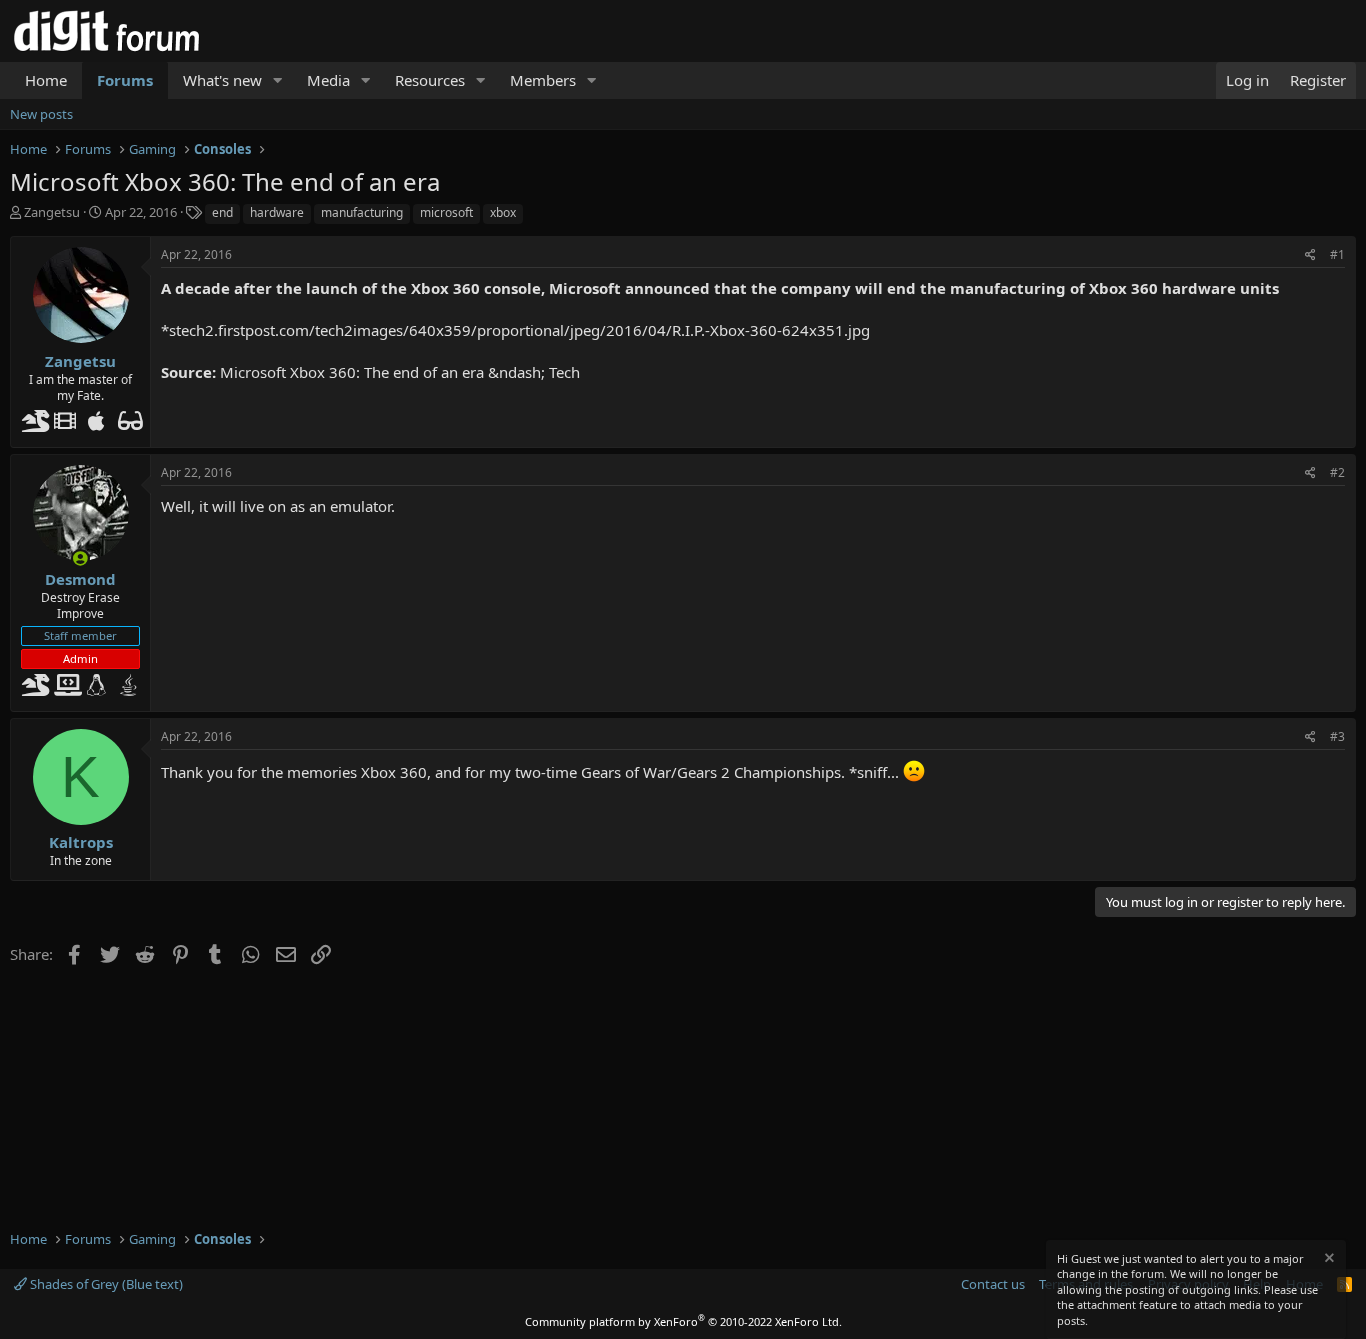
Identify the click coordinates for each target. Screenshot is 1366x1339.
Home (46, 80)
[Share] (1310, 255)
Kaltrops (81, 842)
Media (328, 80)
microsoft (446, 212)
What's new (222, 80)
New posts (41, 114)
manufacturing (362, 212)
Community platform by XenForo (683, 1321)
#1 (1337, 254)
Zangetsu (52, 212)
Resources (430, 80)
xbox (503, 212)
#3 (1337, 736)
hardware (277, 212)
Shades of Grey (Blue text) (105, 1284)
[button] (278, 80)
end (222, 212)
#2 (1337, 472)
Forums (125, 80)
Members (543, 80)
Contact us (993, 1284)
